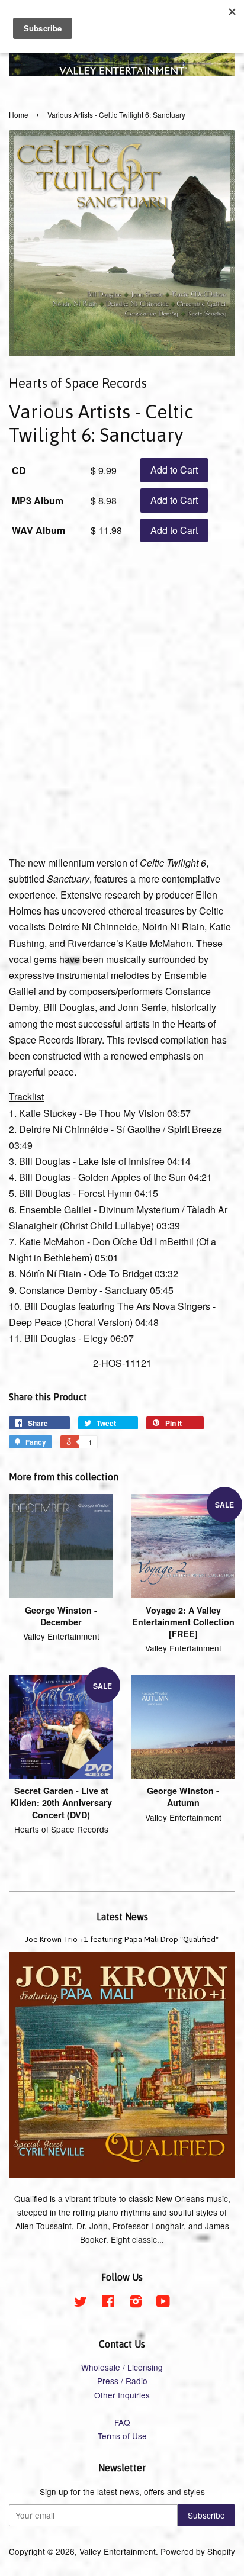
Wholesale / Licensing (122, 2367)
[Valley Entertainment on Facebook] (108, 2303)
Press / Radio (122, 2381)
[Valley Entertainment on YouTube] (163, 2303)
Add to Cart (174, 470)
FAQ (122, 2422)
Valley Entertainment (118, 2551)
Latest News (122, 1917)
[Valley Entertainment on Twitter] (81, 2303)
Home (19, 115)
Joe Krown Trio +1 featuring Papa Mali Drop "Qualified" (122, 1939)
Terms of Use (122, 2436)
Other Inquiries (122, 2395)
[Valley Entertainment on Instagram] (136, 2303)
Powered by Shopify (198, 2551)
